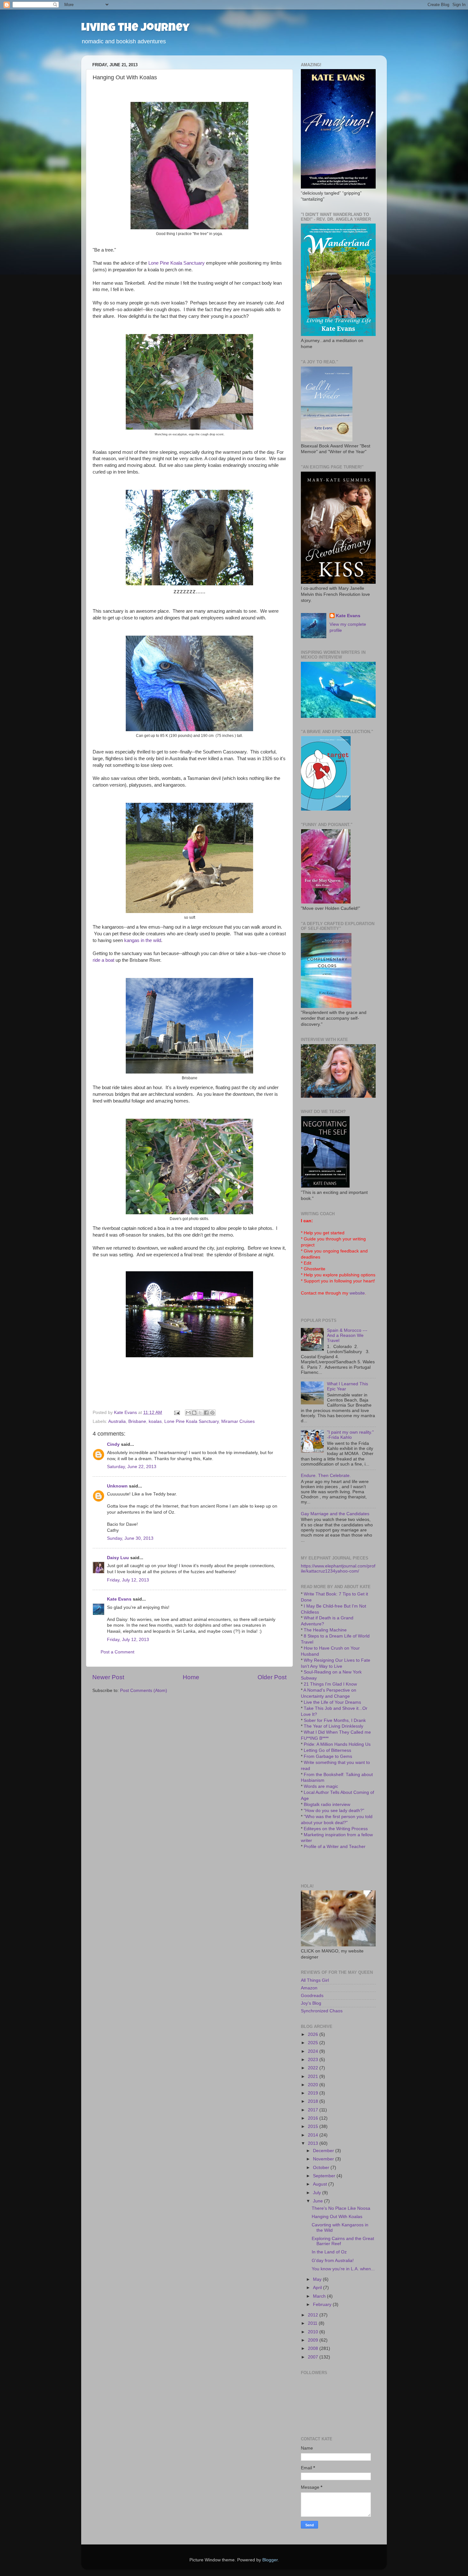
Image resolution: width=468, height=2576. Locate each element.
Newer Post (108, 1677)
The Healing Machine (325, 1630)
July (318, 2193)
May (318, 2279)
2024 (314, 2051)
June (319, 2201)
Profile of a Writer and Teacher (335, 1847)
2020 (314, 2085)
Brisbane (137, 1421)
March (320, 2296)
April (318, 2288)
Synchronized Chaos (322, 2011)
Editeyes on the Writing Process (336, 1829)
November (324, 2159)
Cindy (113, 1444)
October (322, 2168)
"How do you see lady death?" (334, 1811)
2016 (314, 2118)
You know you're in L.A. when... (343, 2269)
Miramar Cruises (238, 1421)
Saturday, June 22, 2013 (132, 1467)
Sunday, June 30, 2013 (130, 1538)
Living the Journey (135, 29)
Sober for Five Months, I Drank (335, 1720)
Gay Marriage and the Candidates (335, 1514)
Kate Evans (119, 1599)
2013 (314, 2143)
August (321, 2184)
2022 (314, 2068)
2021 (314, 2076)
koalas (155, 1421)
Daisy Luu (118, 1558)
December (324, 2151)
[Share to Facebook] (206, 1413)
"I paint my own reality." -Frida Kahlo (350, 1435)
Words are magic (321, 1786)
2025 (314, 2043)
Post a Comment (117, 1652)
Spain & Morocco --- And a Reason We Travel (347, 1335)
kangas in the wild (143, 940)
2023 (314, 2060)
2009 (314, 2340)
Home (191, 1677)
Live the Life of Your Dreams (332, 1702)
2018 (314, 2101)
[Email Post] (177, 1413)
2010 (314, 2332)
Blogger (270, 2560)
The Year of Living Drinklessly (333, 1726)
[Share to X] (200, 1413)
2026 (314, 2034)
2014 (314, 2135)
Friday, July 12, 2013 (128, 1580)
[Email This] (188, 1413)
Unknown (117, 1486)
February (323, 2305)
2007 (314, 2357)
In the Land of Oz (329, 2252)
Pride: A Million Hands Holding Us (337, 1744)
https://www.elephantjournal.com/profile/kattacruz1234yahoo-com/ (338, 1569)
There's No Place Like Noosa (341, 2208)
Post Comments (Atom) (144, 1691)
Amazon (309, 1988)
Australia (117, 1421)
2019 (314, 2093)
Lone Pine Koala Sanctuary (177, 263)
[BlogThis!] (194, 1413)
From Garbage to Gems (328, 1756)
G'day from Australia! (333, 2261)
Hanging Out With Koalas (337, 2217)
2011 (313, 2323)
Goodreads (312, 1996)
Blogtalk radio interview (327, 1805)
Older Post (272, 1677)
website (357, 1293)
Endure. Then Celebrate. (326, 1476)
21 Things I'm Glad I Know (330, 1684)
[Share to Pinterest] (212, 1413)
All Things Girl (315, 1980)
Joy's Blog (311, 2003)
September (325, 2176)
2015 (314, 2126)
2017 (314, 2110)
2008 (314, 2348)
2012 (314, 2315)
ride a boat (103, 960)
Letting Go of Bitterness (327, 1750)
